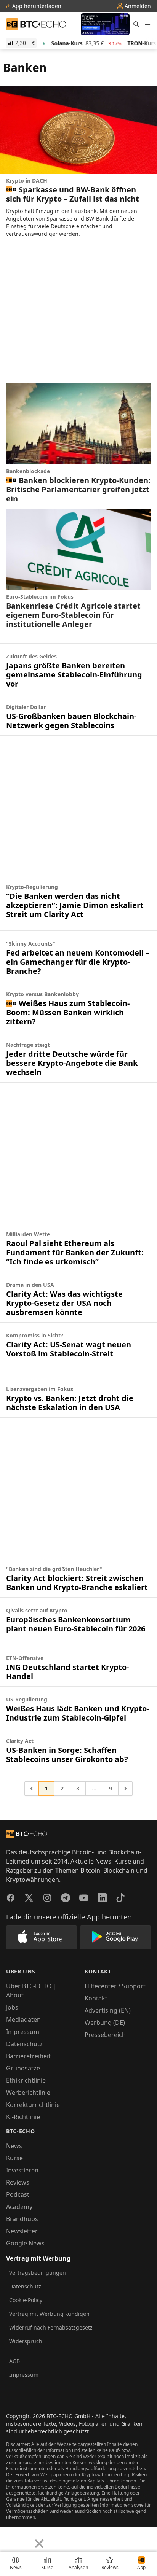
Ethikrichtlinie (26, 2080)
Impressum (23, 2032)
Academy (19, 2207)
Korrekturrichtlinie (33, 2105)
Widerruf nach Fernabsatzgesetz (51, 2327)
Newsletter (22, 2231)
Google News (25, 2243)
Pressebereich (105, 2035)
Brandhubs (22, 2219)
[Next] (25, 2538)
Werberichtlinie (28, 2093)
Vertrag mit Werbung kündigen (49, 2314)
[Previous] (8, 2538)
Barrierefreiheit (28, 2056)
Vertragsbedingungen (38, 2273)
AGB (14, 2361)
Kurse (14, 2158)
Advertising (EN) (108, 2010)
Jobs (12, 2007)
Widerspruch (26, 2341)
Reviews (18, 2182)
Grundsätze (23, 2068)
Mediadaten (23, 2019)
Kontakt (96, 1998)
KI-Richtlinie (23, 2117)
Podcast (18, 2194)
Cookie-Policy (26, 2300)
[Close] (39, 2544)
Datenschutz (24, 2044)
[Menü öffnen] (147, 24)
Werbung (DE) (105, 2023)
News (14, 2146)
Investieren (22, 2170)
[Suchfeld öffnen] (136, 24)
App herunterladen (36, 6)
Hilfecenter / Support (115, 1986)
